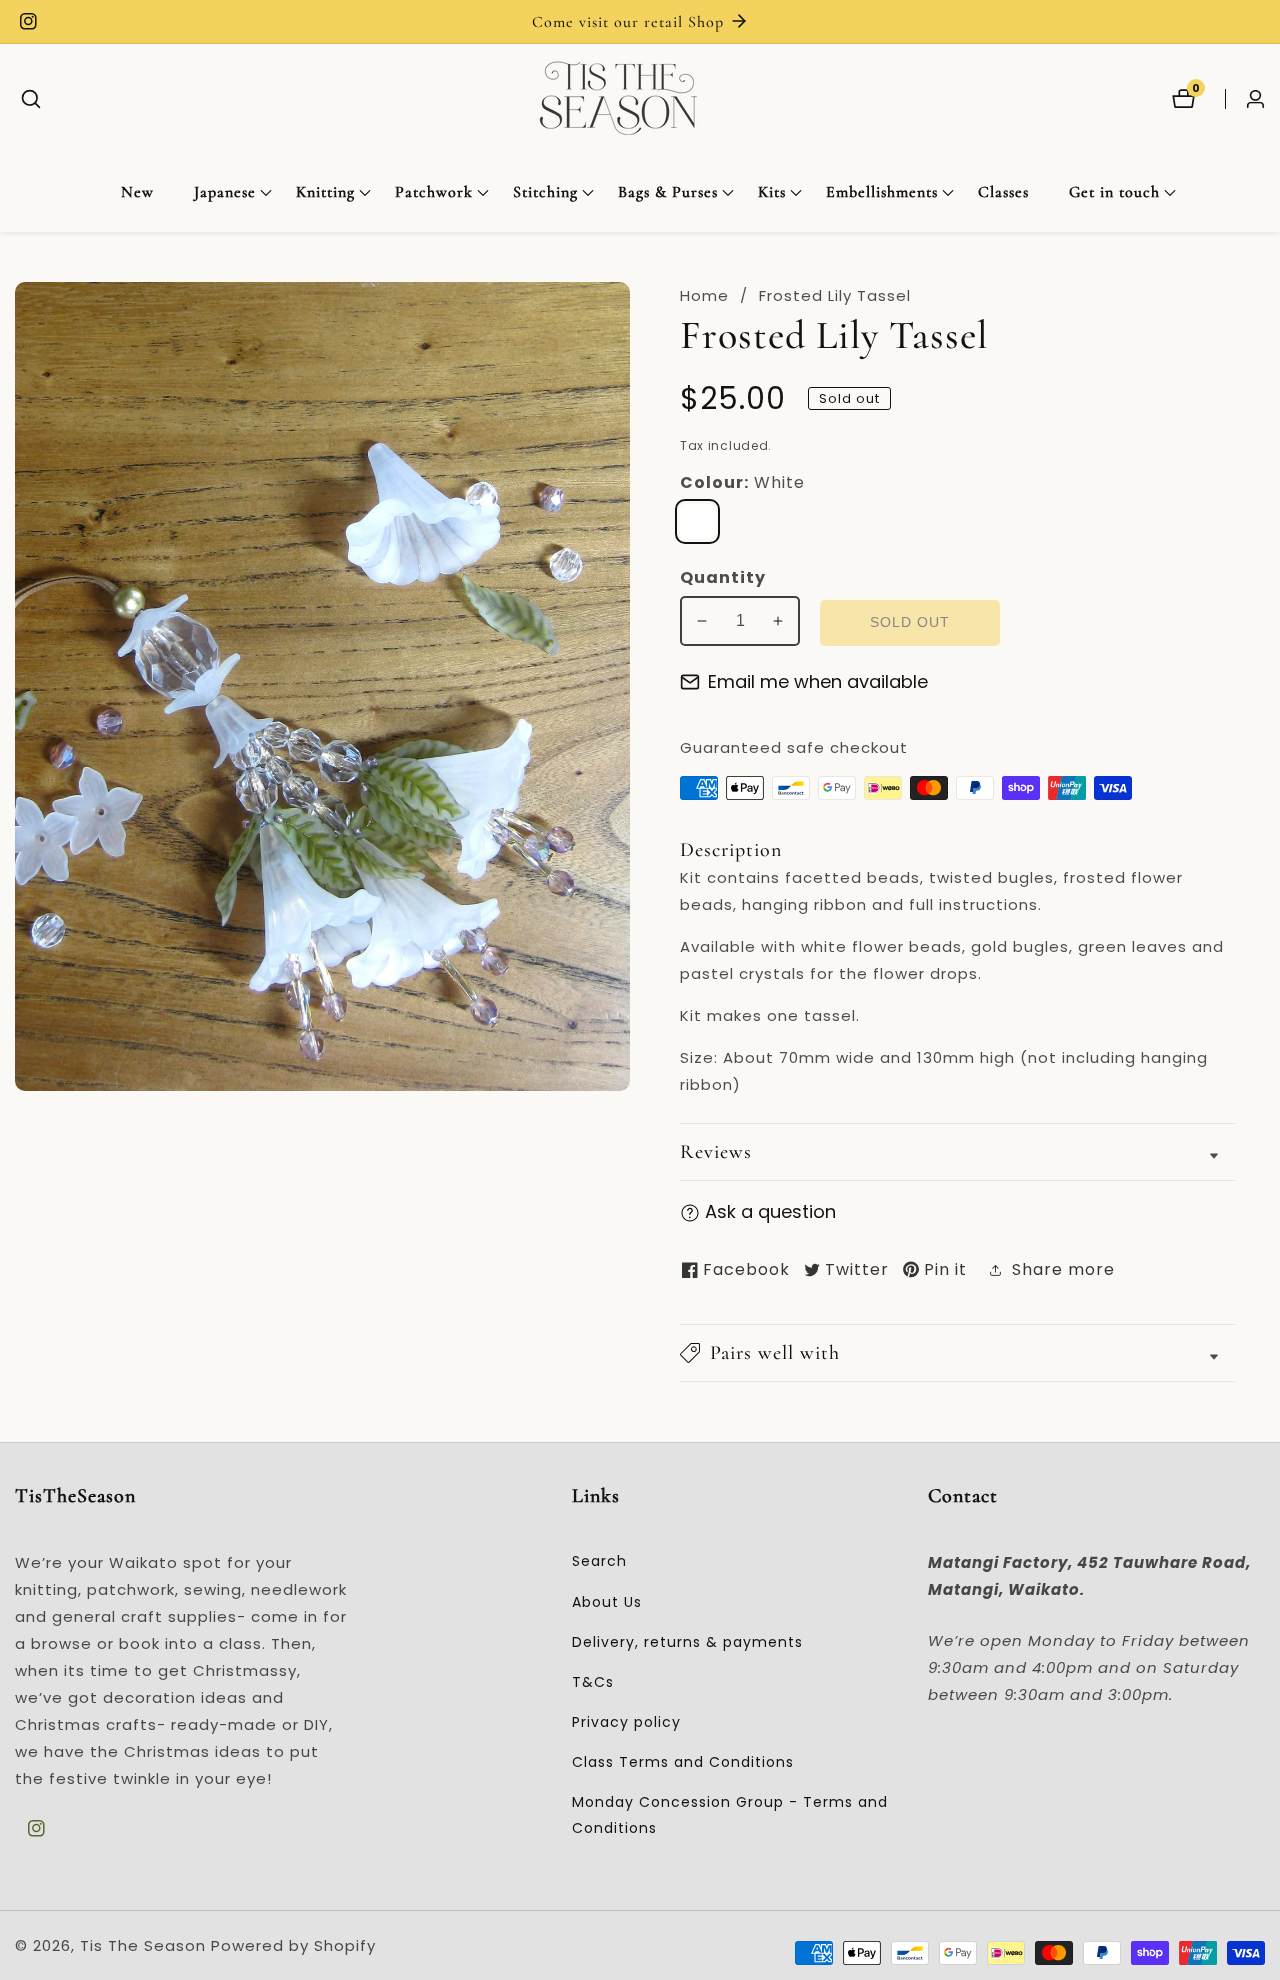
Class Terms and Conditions (683, 1762)
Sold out (910, 622)
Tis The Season (143, 1945)
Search (599, 1561)
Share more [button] (1063, 1269)
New (137, 192)
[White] (697, 521)
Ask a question (770, 1211)
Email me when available (818, 681)
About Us (607, 1602)
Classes (1003, 192)
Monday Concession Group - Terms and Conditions (730, 1814)
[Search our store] (31, 99)
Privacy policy (626, 1722)
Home (704, 295)
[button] (225, 193)
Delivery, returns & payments (687, 1642)
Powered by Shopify (293, 1945)
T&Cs (593, 1682)
